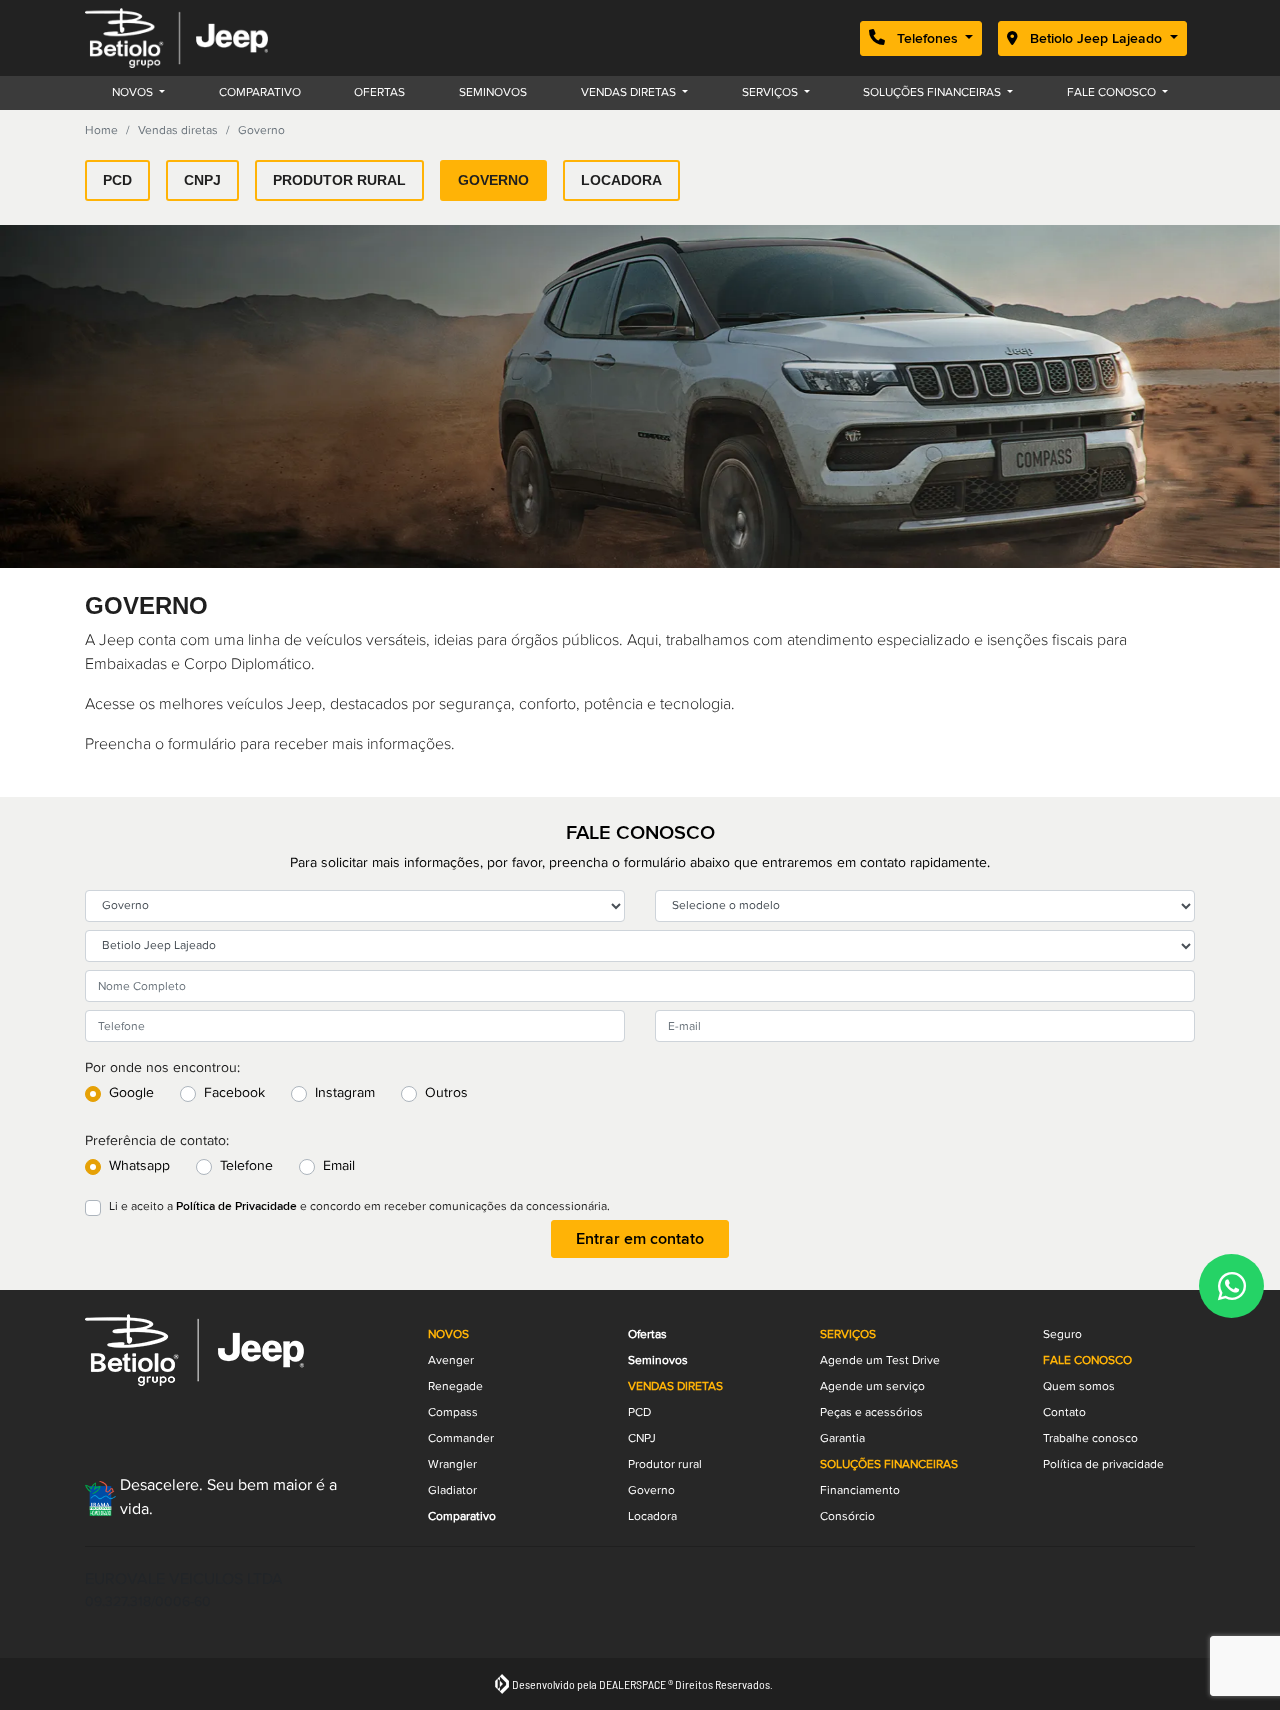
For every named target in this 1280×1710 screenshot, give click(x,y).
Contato (1064, 1412)
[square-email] (109, 1418)
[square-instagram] (205, 1418)
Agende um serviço (872, 1386)
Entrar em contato (640, 1239)
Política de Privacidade (236, 1206)
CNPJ (642, 1438)
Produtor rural (665, 1464)
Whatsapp (139, 1166)
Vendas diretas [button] (630, 92)
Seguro (1062, 1334)
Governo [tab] (493, 180)
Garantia (842, 1438)
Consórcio (847, 1516)
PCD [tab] (117, 180)
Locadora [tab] (621, 180)
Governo (651, 1490)
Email (339, 1166)
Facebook (234, 1093)
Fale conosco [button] (1113, 92)
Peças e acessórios (871, 1412)
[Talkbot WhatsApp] (1231, 1286)
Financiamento (860, 1490)
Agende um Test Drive (880, 1360)
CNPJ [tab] (202, 180)
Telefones (927, 38)
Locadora (652, 1516)
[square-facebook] (157, 1418)
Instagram (345, 1093)
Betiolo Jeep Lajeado (1096, 38)
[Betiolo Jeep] (176, 38)
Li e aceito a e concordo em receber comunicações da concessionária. (359, 1206)
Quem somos (1079, 1386)
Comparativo (260, 92)
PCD (639, 1412)
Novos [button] (134, 92)
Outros (446, 1093)
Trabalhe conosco (1090, 1438)
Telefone (246, 1166)
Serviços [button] (771, 92)
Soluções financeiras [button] (933, 92)
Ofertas (379, 92)
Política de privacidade (1103, 1464)
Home (101, 130)
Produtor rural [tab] (339, 180)
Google (131, 1093)
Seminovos (493, 92)
